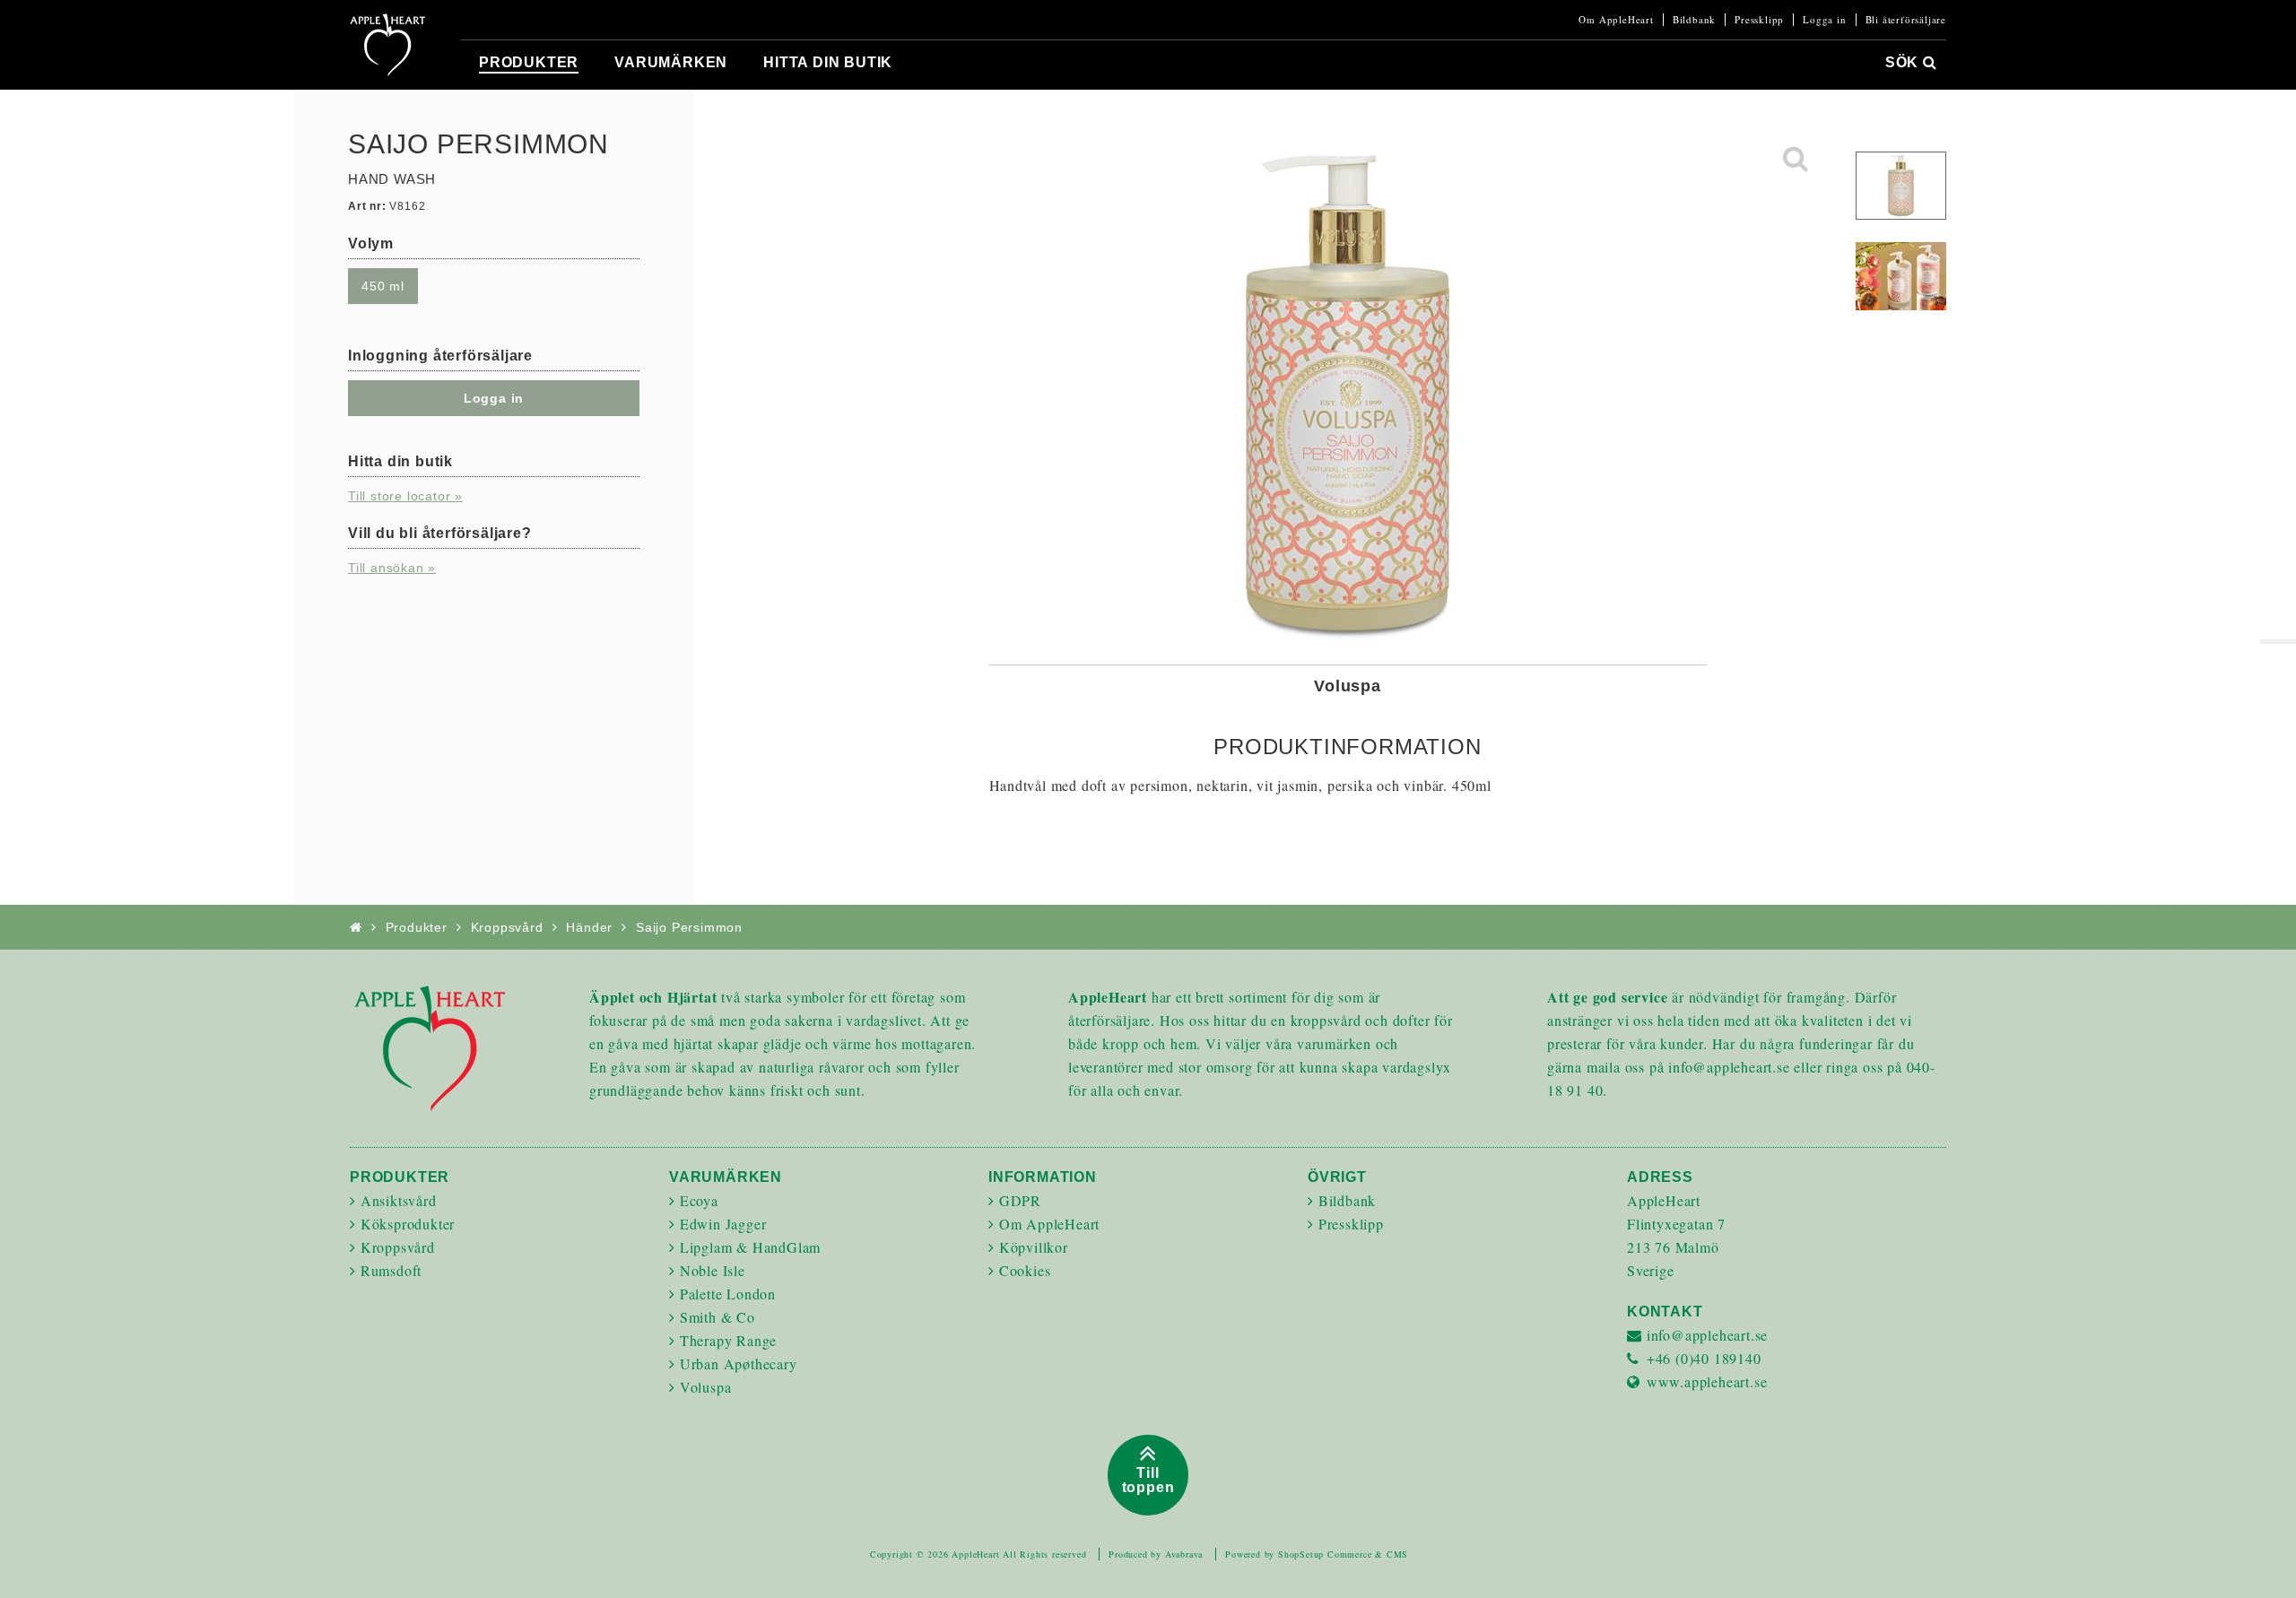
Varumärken (671, 62)
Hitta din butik (828, 62)
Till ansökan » (392, 568)
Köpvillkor (1034, 1247)
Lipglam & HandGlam (750, 1247)
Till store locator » (405, 496)
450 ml (383, 286)
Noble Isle (713, 1270)
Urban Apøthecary (739, 1364)
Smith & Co (717, 1317)
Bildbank (1694, 20)
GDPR (1020, 1200)
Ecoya (699, 1200)
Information (1043, 1177)
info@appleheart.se (1707, 1335)
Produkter (529, 62)
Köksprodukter (408, 1224)
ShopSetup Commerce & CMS (1343, 1554)
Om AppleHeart (1616, 20)
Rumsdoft (391, 1270)
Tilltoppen (1148, 1480)
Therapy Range (728, 1340)
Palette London (728, 1294)
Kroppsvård (507, 927)
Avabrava (1184, 1554)
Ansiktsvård (399, 1200)
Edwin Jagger (723, 1224)
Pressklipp (1759, 20)
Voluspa (706, 1387)
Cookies (1025, 1270)
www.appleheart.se (1707, 1381)
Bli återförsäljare (1906, 20)
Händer (589, 927)
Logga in (1824, 20)
